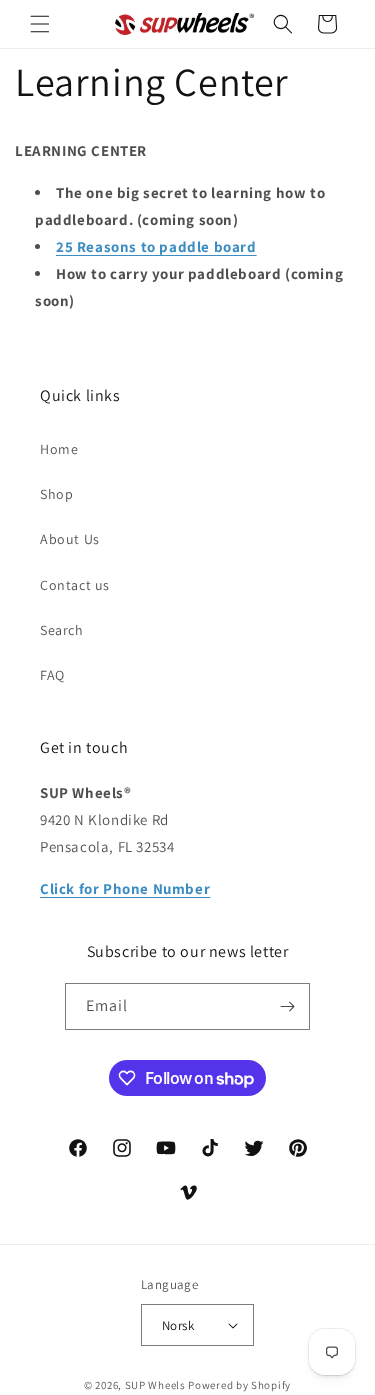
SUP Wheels (155, 1385)
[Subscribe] (287, 1006)
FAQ (52, 675)
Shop (56, 494)
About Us (70, 539)
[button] (40, 24)
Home (59, 449)
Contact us (75, 585)
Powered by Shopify (239, 1385)
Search (62, 630)
